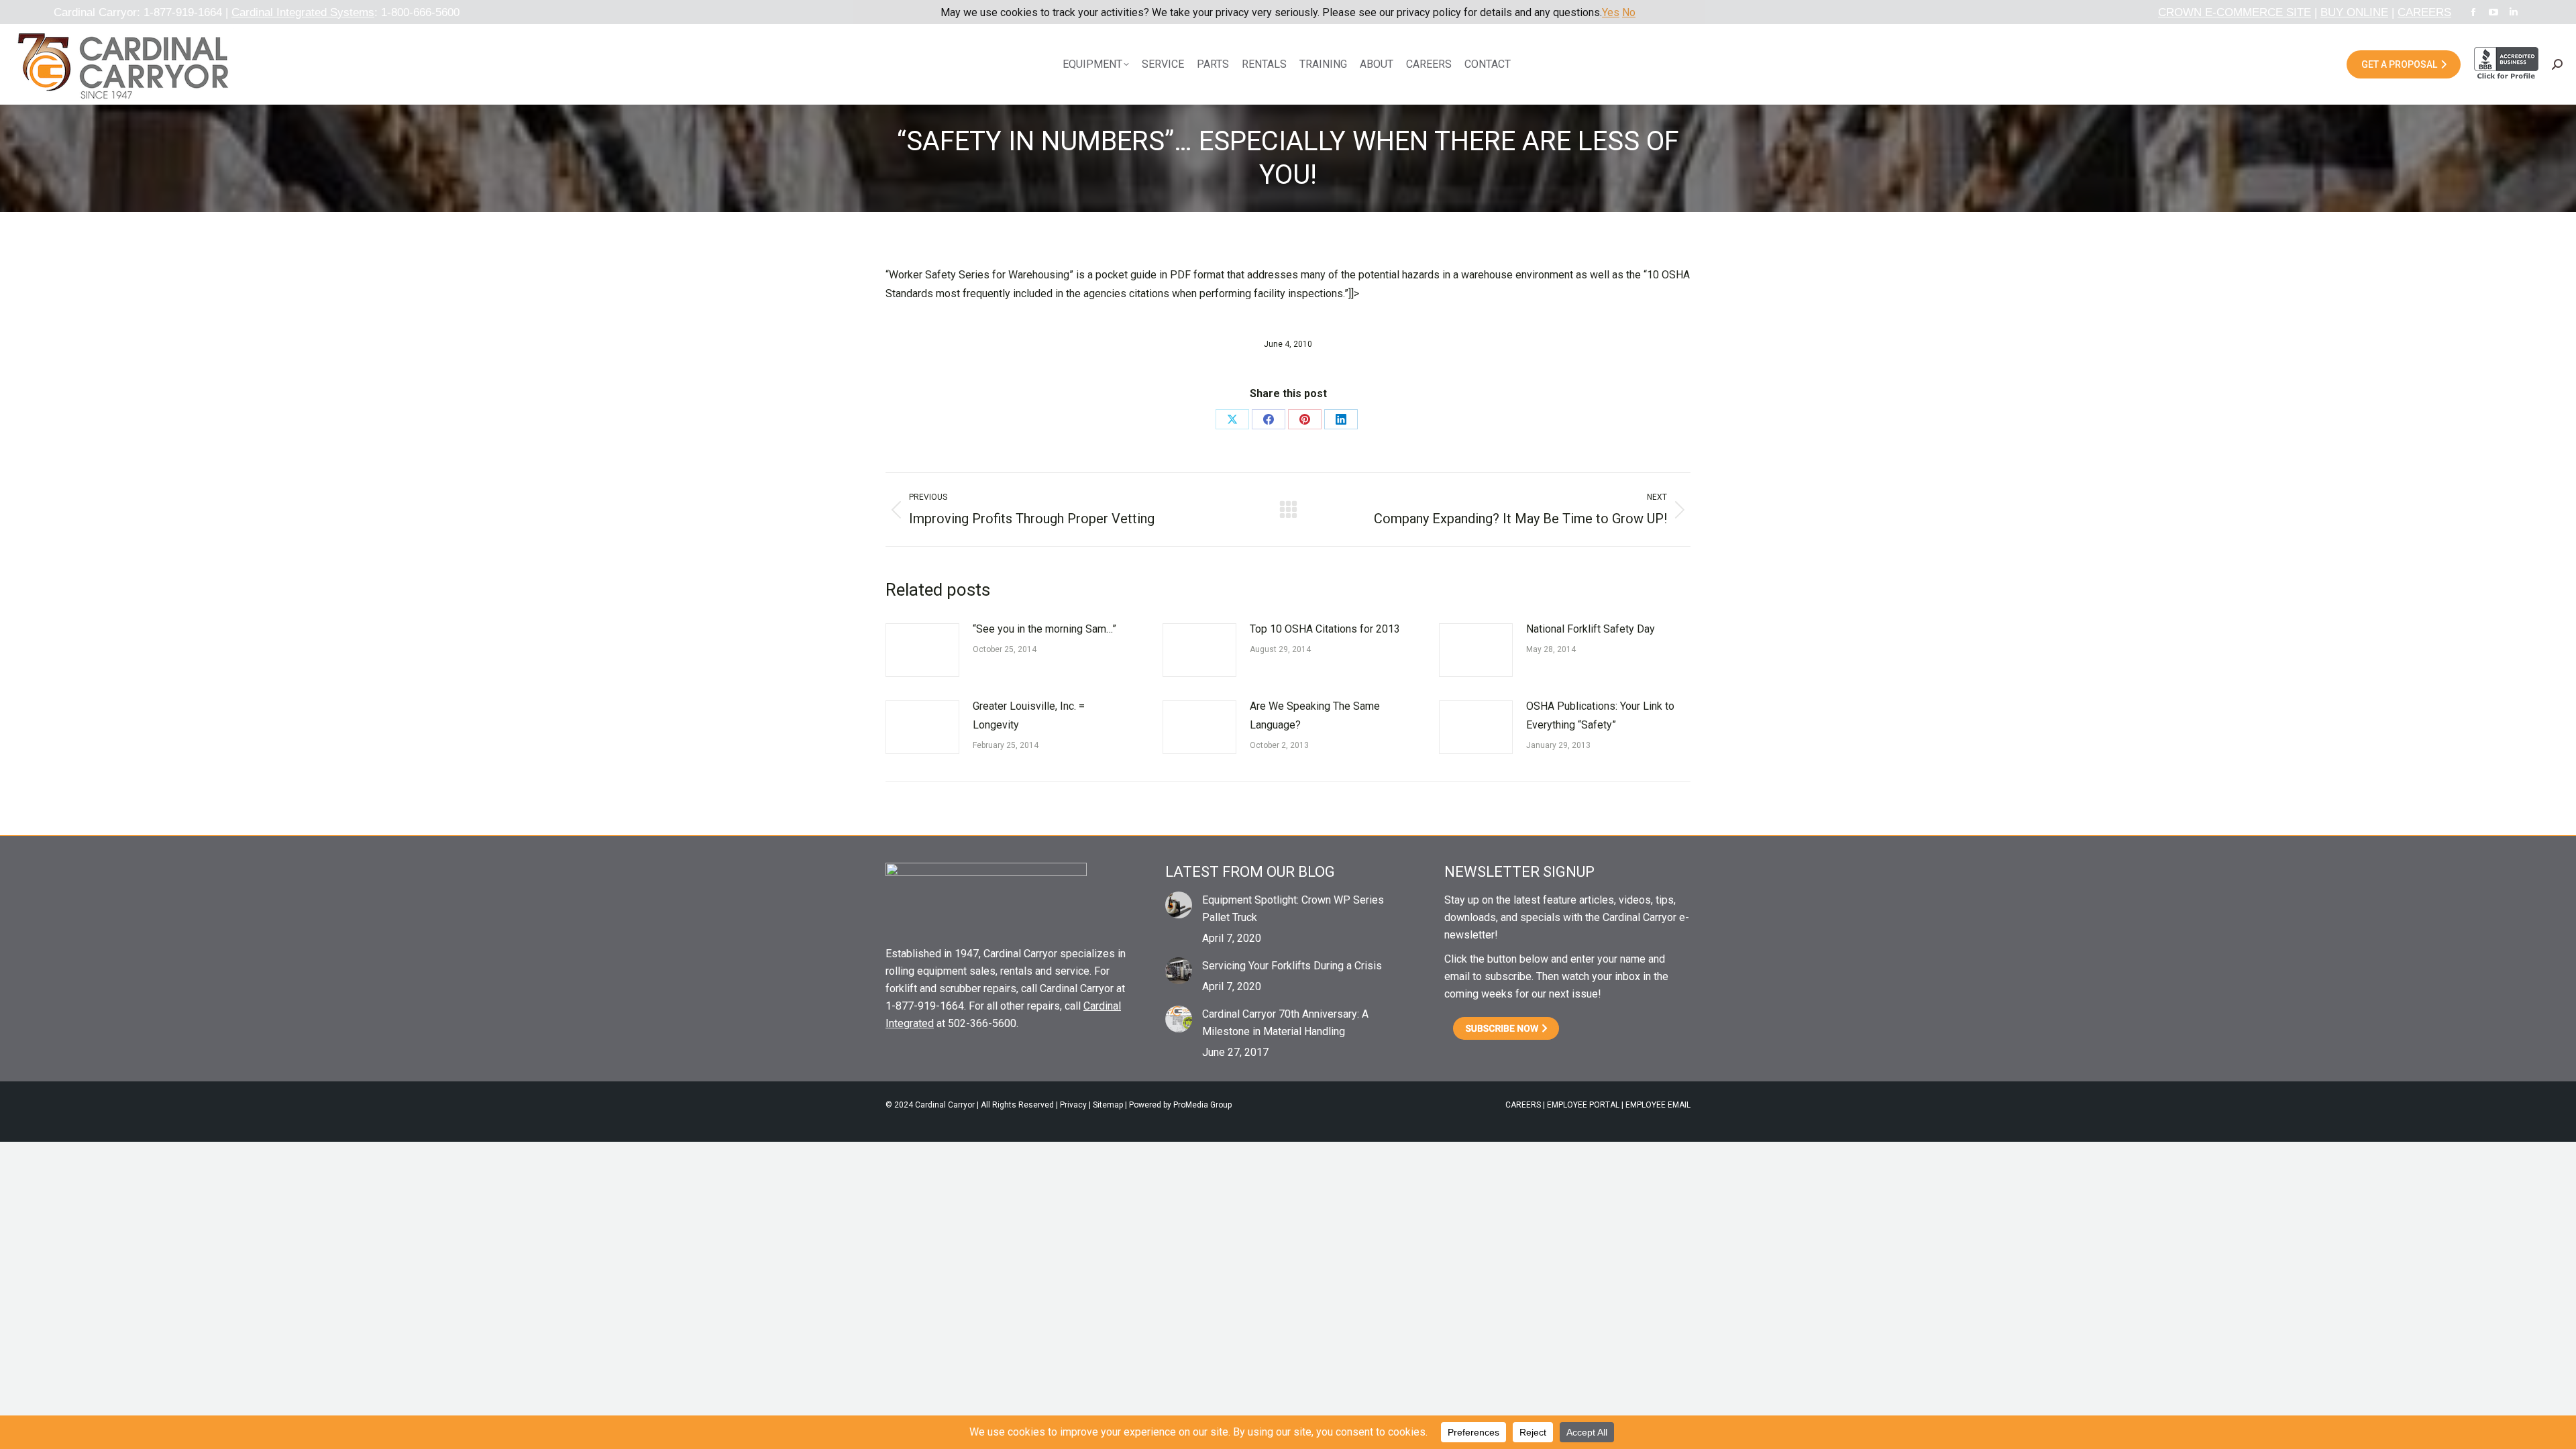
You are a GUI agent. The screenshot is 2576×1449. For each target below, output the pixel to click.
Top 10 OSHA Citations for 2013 (1325, 629)
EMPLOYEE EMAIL (1658, 1105)
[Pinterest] (1305, 419)
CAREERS (1523, 1105)
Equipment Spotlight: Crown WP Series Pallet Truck (1293, 909)
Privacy (1073, 1105)
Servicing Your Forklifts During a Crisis (1292, 966)
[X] (1232, 419)
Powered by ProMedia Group (1180, 1105)
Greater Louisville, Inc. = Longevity (1029, 715)
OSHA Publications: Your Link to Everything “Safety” (1600, 715)
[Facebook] (1269, 419)
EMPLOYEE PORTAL (1583, 1105)
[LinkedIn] (1341, 419)
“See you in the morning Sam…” (1044, 629)
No (1629, 12)
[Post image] (922, 650)
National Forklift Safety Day (1591, 629)
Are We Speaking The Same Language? (1315, 715)
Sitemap (1108, 1105)
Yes (1611, 12)
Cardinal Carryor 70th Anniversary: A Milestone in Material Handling (1285, 1023)
